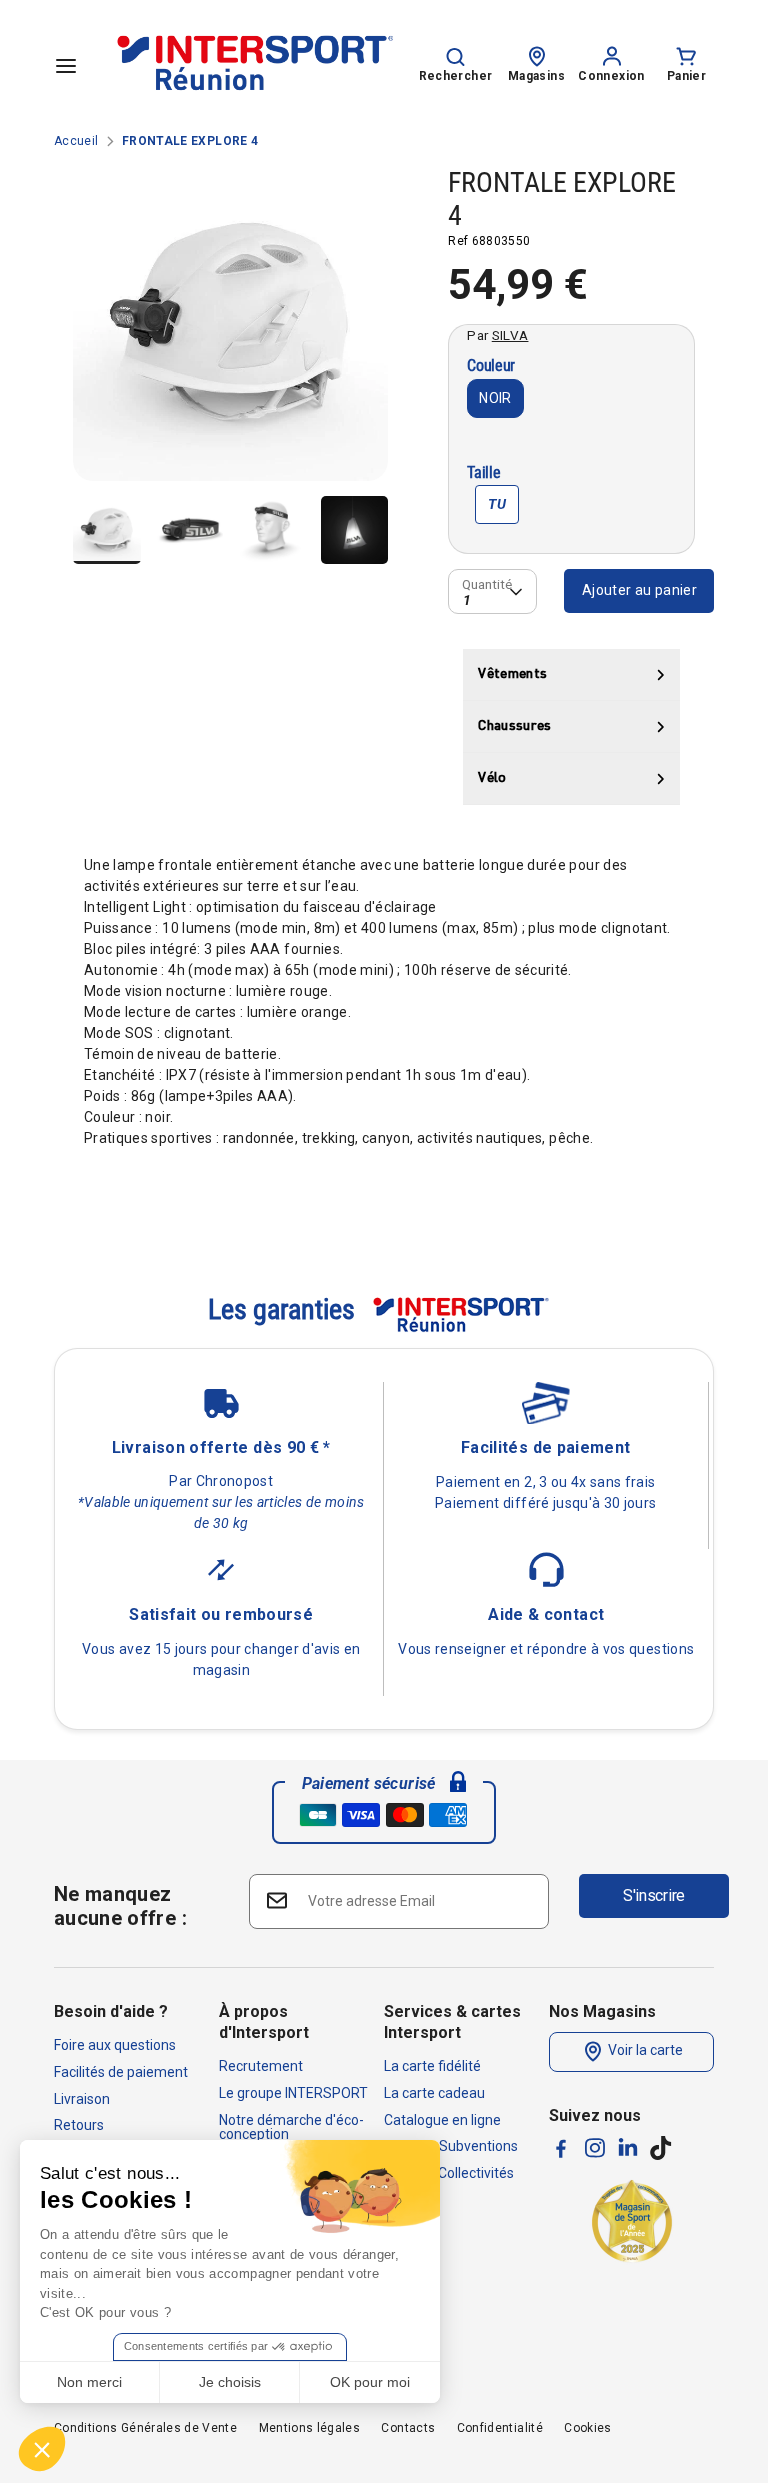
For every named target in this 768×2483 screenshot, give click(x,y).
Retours (79, 2125)
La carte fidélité (432, 2066)
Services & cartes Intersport (452, 2022)
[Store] (537, 55)
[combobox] (492, 591)
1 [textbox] (467, 599)
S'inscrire (654, 1895)
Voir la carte (644, 2051)
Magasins (536, 76)
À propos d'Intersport (264, 2022)
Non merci (89, 2382)
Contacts (408, 2428)
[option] (230, 331)
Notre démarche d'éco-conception (291, 2127)
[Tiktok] (661, 2148)
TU (497, 504)
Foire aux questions (115, 2045)
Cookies (587, 2428)
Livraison (82, 2099)
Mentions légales (310, 2428)
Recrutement (261, 2066)
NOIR (495, 398)
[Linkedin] (628, 2147)
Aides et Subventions (451, 2146)
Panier (686, 76)
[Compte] (612, 55)
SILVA (510, 335)
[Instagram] (595, 2148)
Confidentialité (500, 2428)
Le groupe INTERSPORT (293, 2093)
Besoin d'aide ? (111, 2011)
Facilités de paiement (121, 2072)
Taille (483, 473)
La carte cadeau (434, 2093)
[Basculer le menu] (66, 65)
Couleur (491, 366)
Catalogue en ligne (442, 2120)
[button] (42, 2449)
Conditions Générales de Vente (145, 2428)
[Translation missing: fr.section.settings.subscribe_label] (275, 1900)
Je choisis (230, 2382)
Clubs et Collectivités (449, 2173)
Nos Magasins (602, 2011)
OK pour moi (370, 2382)
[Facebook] (561, 2148)
